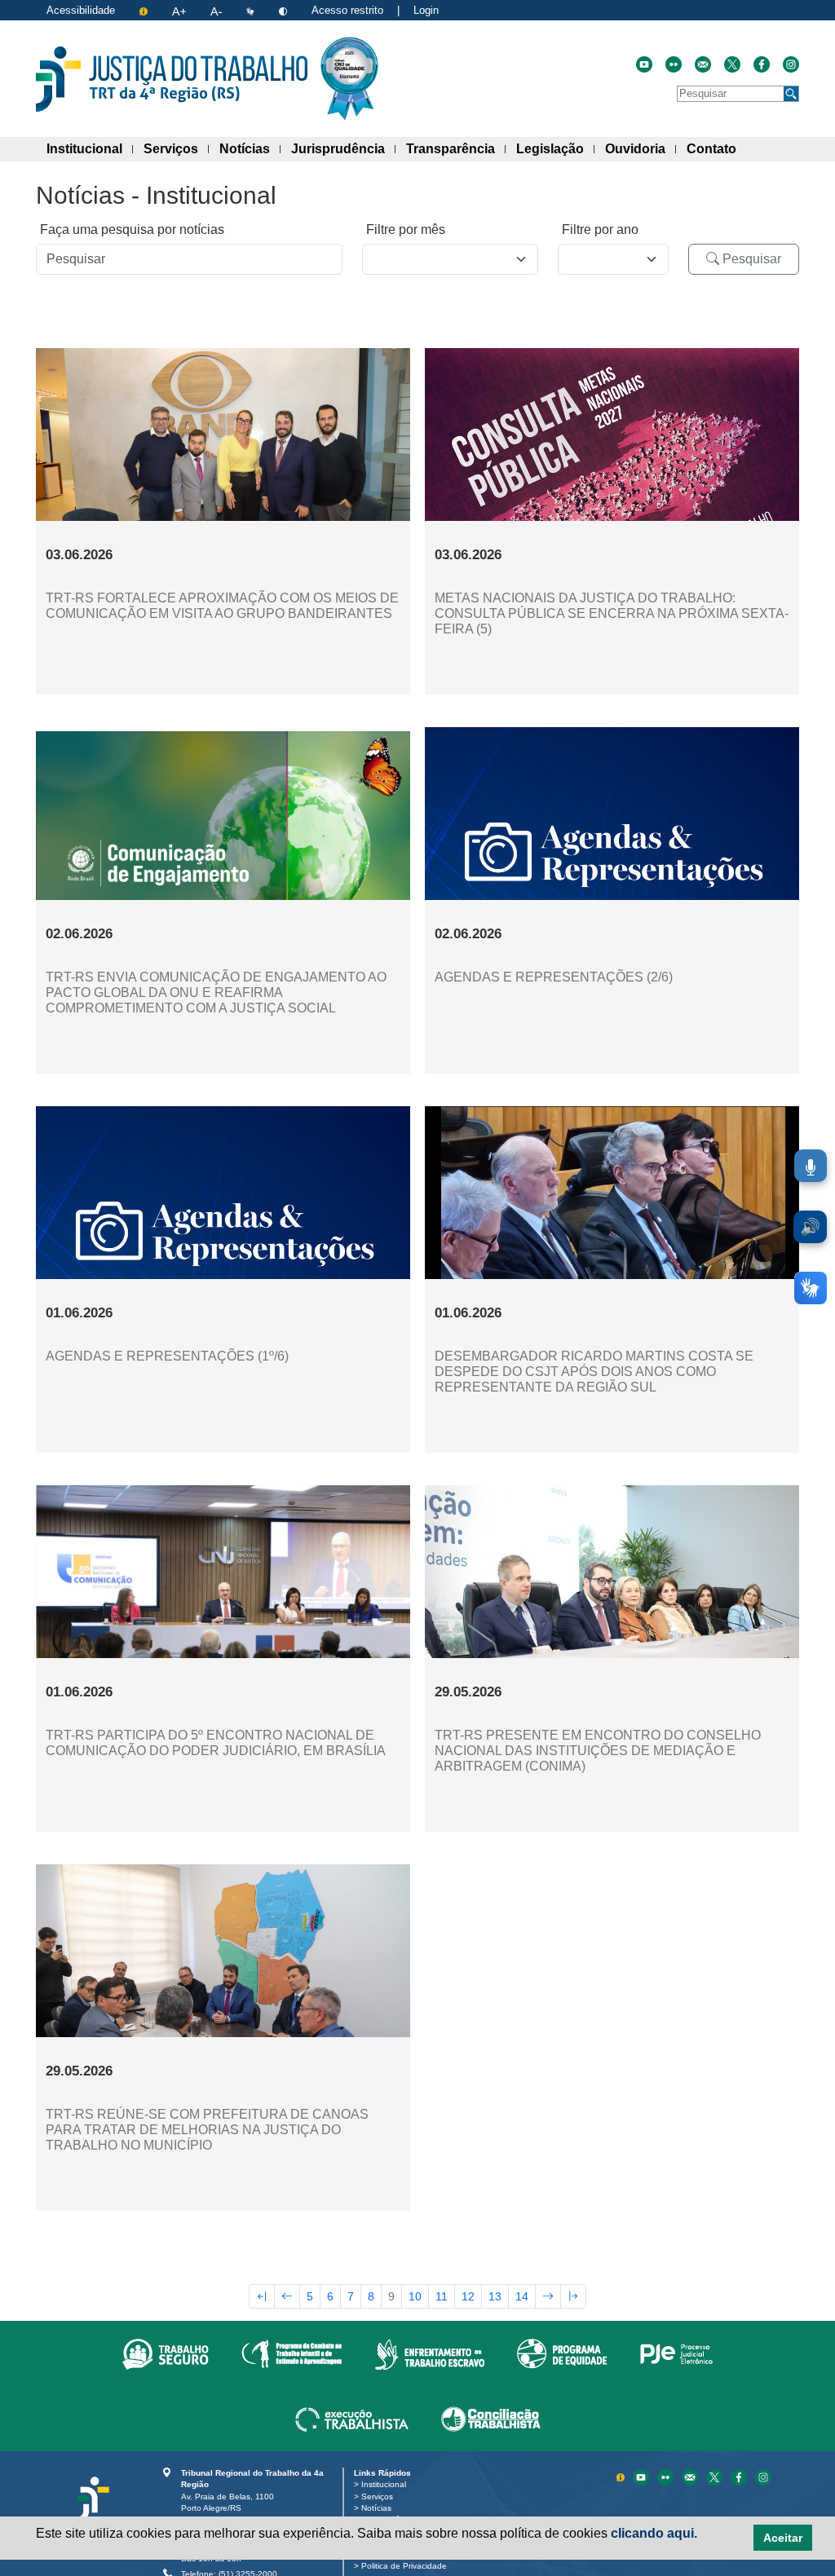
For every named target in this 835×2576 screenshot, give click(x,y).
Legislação (555, 148)
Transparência (456, 148)
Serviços (176, 148)
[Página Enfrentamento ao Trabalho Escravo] (429, 2353)
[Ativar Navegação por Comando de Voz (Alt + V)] (811, 1166)
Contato (717, 148)
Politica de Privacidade (407, 2566)
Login (426, 10)
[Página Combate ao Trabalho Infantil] (292, 2353)
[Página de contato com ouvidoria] (703, 64)
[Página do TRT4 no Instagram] (791, 64)
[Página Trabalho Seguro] (166, 2353)
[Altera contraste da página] (285, 10)
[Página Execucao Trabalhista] (352, 2419)
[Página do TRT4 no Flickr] (674, 64)
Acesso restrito (347, 10)
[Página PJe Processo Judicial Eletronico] (676, 2353)
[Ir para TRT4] (172, 79)
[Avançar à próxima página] (548, 2296)
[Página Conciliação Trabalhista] (491, 2419)
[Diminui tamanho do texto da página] (218, 10)
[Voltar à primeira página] (262, 2296)
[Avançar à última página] (573, 2296)
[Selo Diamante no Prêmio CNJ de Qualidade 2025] (349, 79)
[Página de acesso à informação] (145, 10)
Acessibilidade (81, 10)
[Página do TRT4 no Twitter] (732, 64)
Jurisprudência (343, 148)
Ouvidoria (641, 148)
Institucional (90, 148)
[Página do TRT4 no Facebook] (762, 64)
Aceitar (783, 2538)
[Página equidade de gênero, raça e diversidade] (562, 2353)
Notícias (250, 148)
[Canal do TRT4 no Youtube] (644, 64)
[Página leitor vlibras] (252, 10)
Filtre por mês (406, 229)
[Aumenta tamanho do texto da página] (181, 10)
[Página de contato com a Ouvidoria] (691, 2476)
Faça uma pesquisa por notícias (132, 229)
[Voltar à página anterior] (287, 2296)
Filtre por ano (600, 229)
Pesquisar (750, 259)
